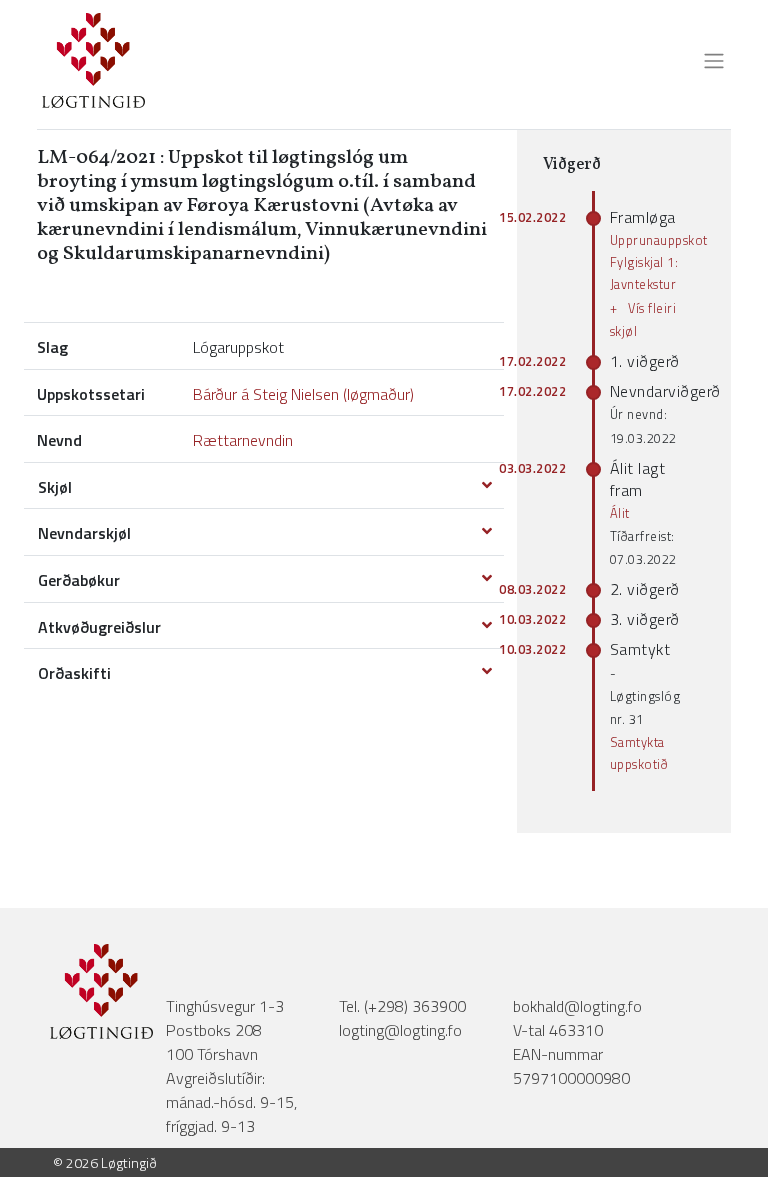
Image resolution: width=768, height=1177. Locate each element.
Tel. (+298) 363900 (402, 1006)
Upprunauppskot (659, 240)
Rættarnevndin (243, 440)
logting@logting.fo (400, 1030)
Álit (620, 513)
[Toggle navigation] (708, 61)
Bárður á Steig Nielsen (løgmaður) (303, 394)
